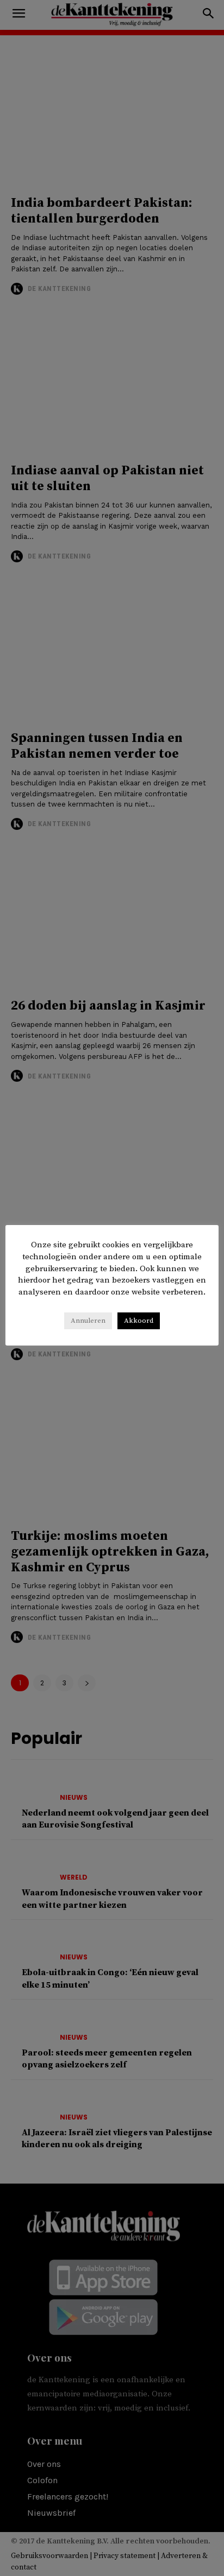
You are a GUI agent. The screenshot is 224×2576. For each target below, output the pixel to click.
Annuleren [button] (88, 1321)
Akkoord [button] (139, 1321)
